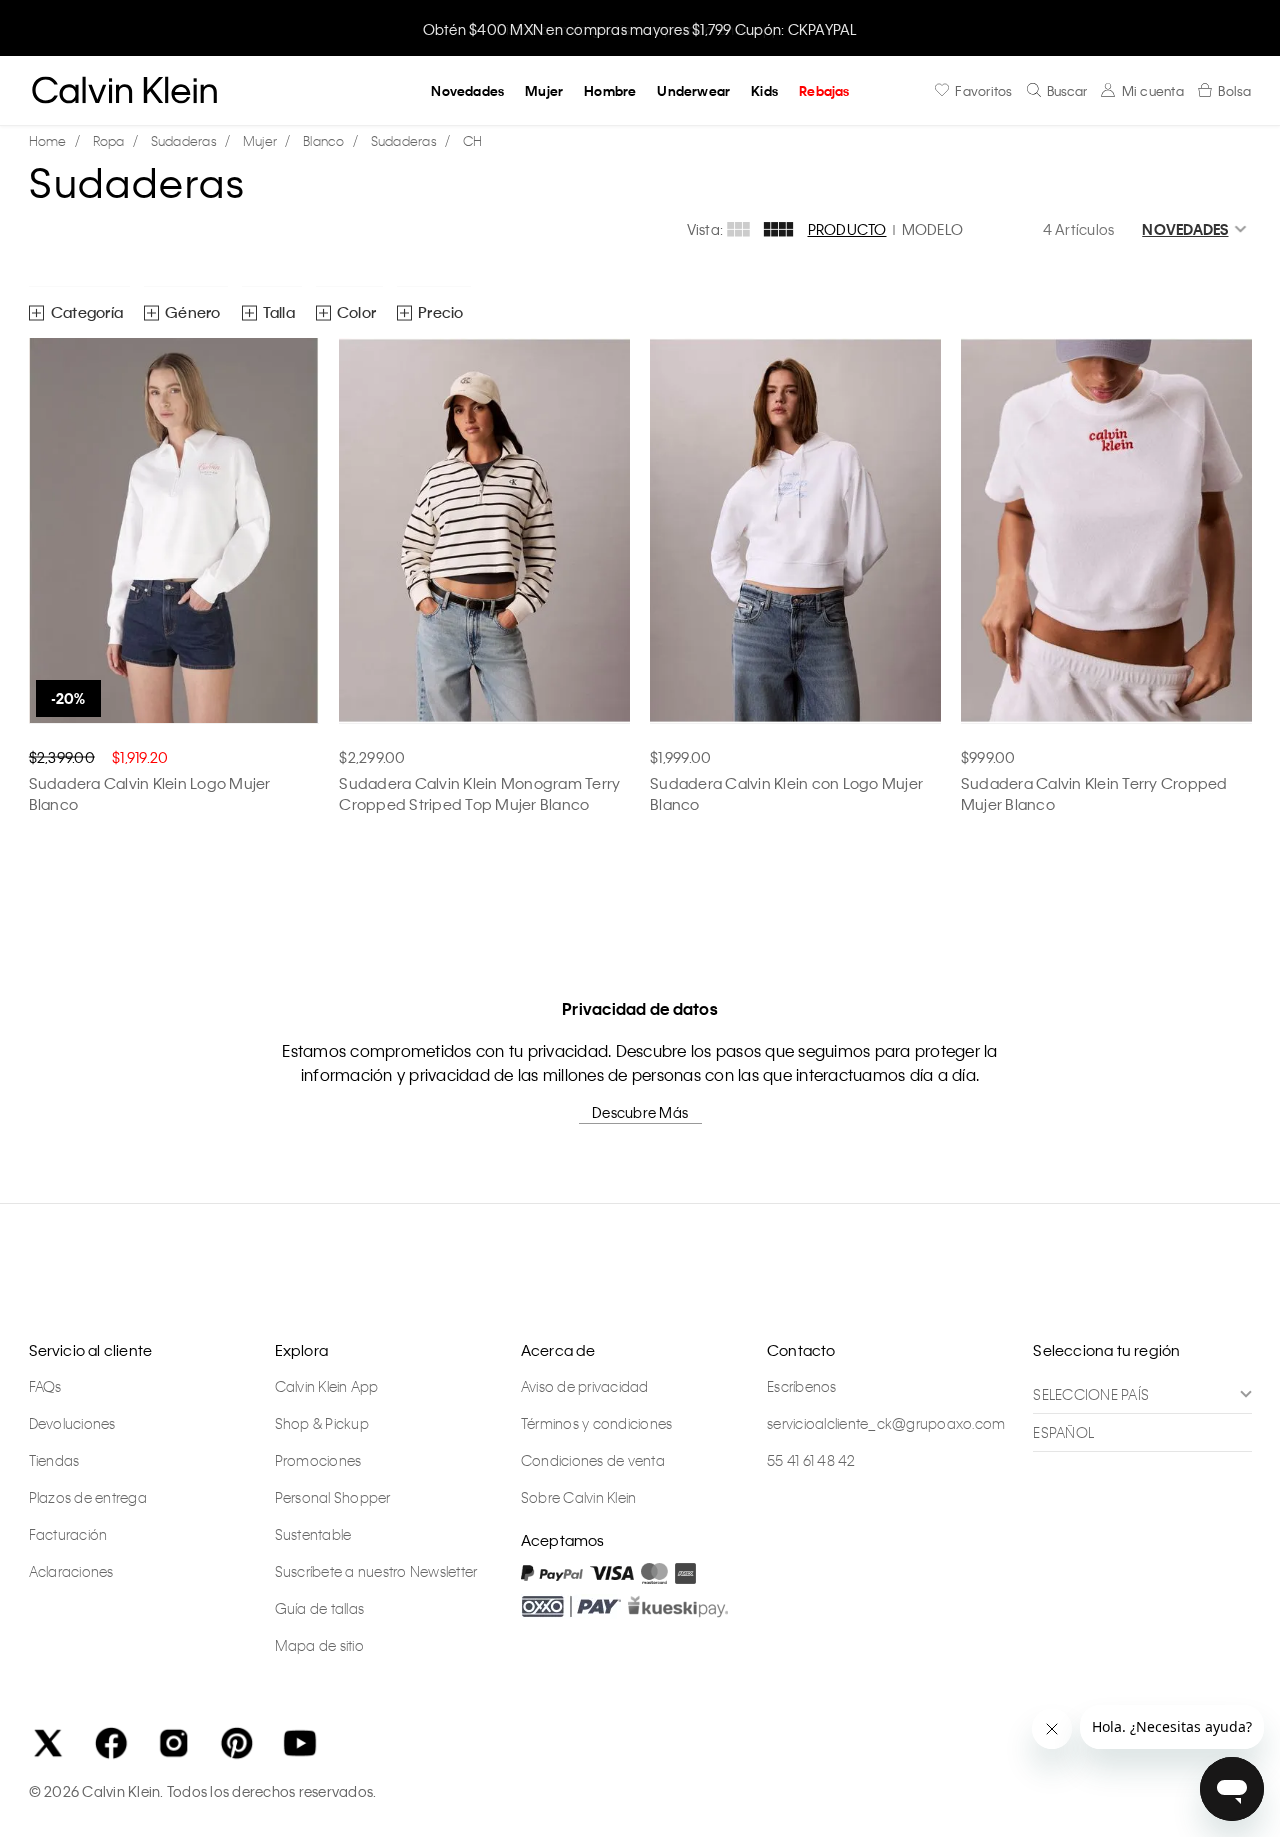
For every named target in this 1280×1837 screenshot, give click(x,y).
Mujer (544, 90)
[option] (640, 27)
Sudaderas (184, 140)
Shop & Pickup (322, 1423)
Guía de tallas (320, 1608)
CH (473, 140)
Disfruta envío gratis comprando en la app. (640, 29)
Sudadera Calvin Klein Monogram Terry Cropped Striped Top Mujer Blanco (479, 793)
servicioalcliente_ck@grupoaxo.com (886, 1423)
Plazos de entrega (88, 1497)
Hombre (610, 90)
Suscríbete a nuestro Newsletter (376, 1571)
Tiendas (54, 1460)
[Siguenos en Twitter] (48, 1743)
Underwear (693, 90)
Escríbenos (802, 1386)
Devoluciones (72, 1423)
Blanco (324, 140)
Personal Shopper (333, 1497)
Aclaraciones (71, 1571)
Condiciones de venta (593, 1460)
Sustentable (313, 1534)
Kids (764, 90)
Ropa (109, 140)
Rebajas (824, 90)
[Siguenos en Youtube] (300, 1743)
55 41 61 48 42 (811, 1460)
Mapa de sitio (319, 1645)
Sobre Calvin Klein (579, 1497)
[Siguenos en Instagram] (174, 1743)
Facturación (68, 1534)
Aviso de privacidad (585, 1386)
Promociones (318, 1460)
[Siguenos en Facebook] (111, 1743)
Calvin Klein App (327, 1386)
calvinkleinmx (53, 141)
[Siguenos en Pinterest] (237, 1743)
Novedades (467, 90)
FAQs (45, 1386)
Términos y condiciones (597, 1423)
